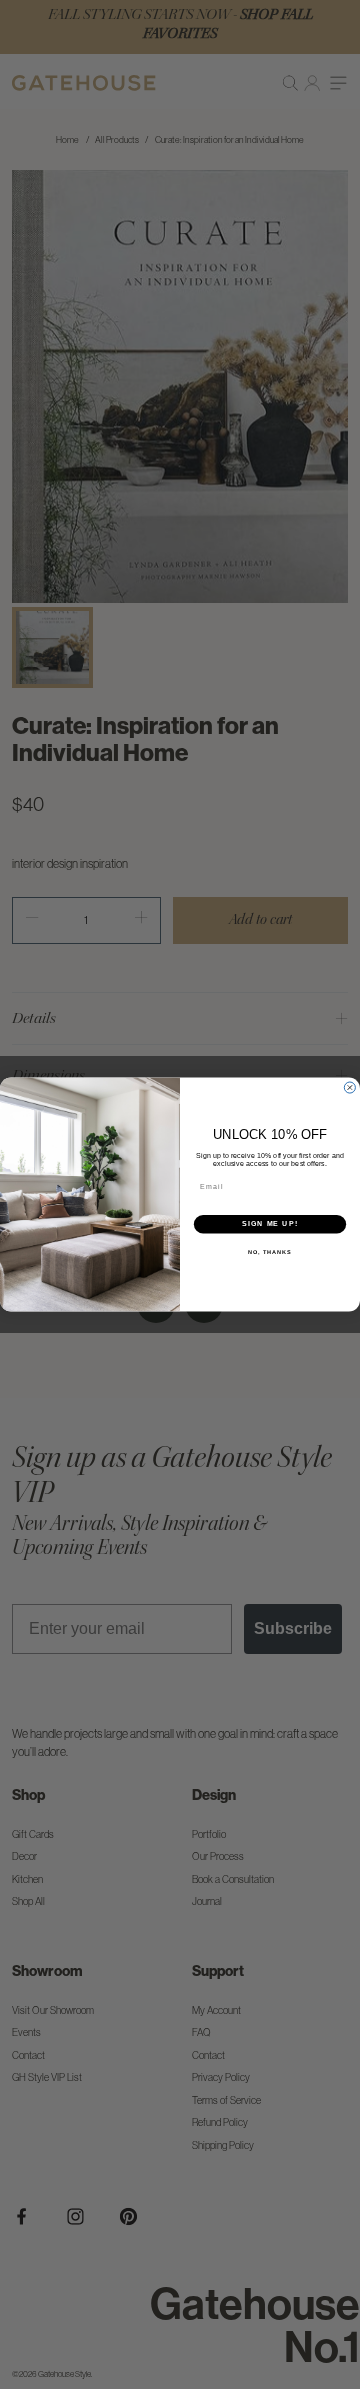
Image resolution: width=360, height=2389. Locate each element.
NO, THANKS (270, 1252)
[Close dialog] (349, 1087)
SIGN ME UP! (270, 1224)
